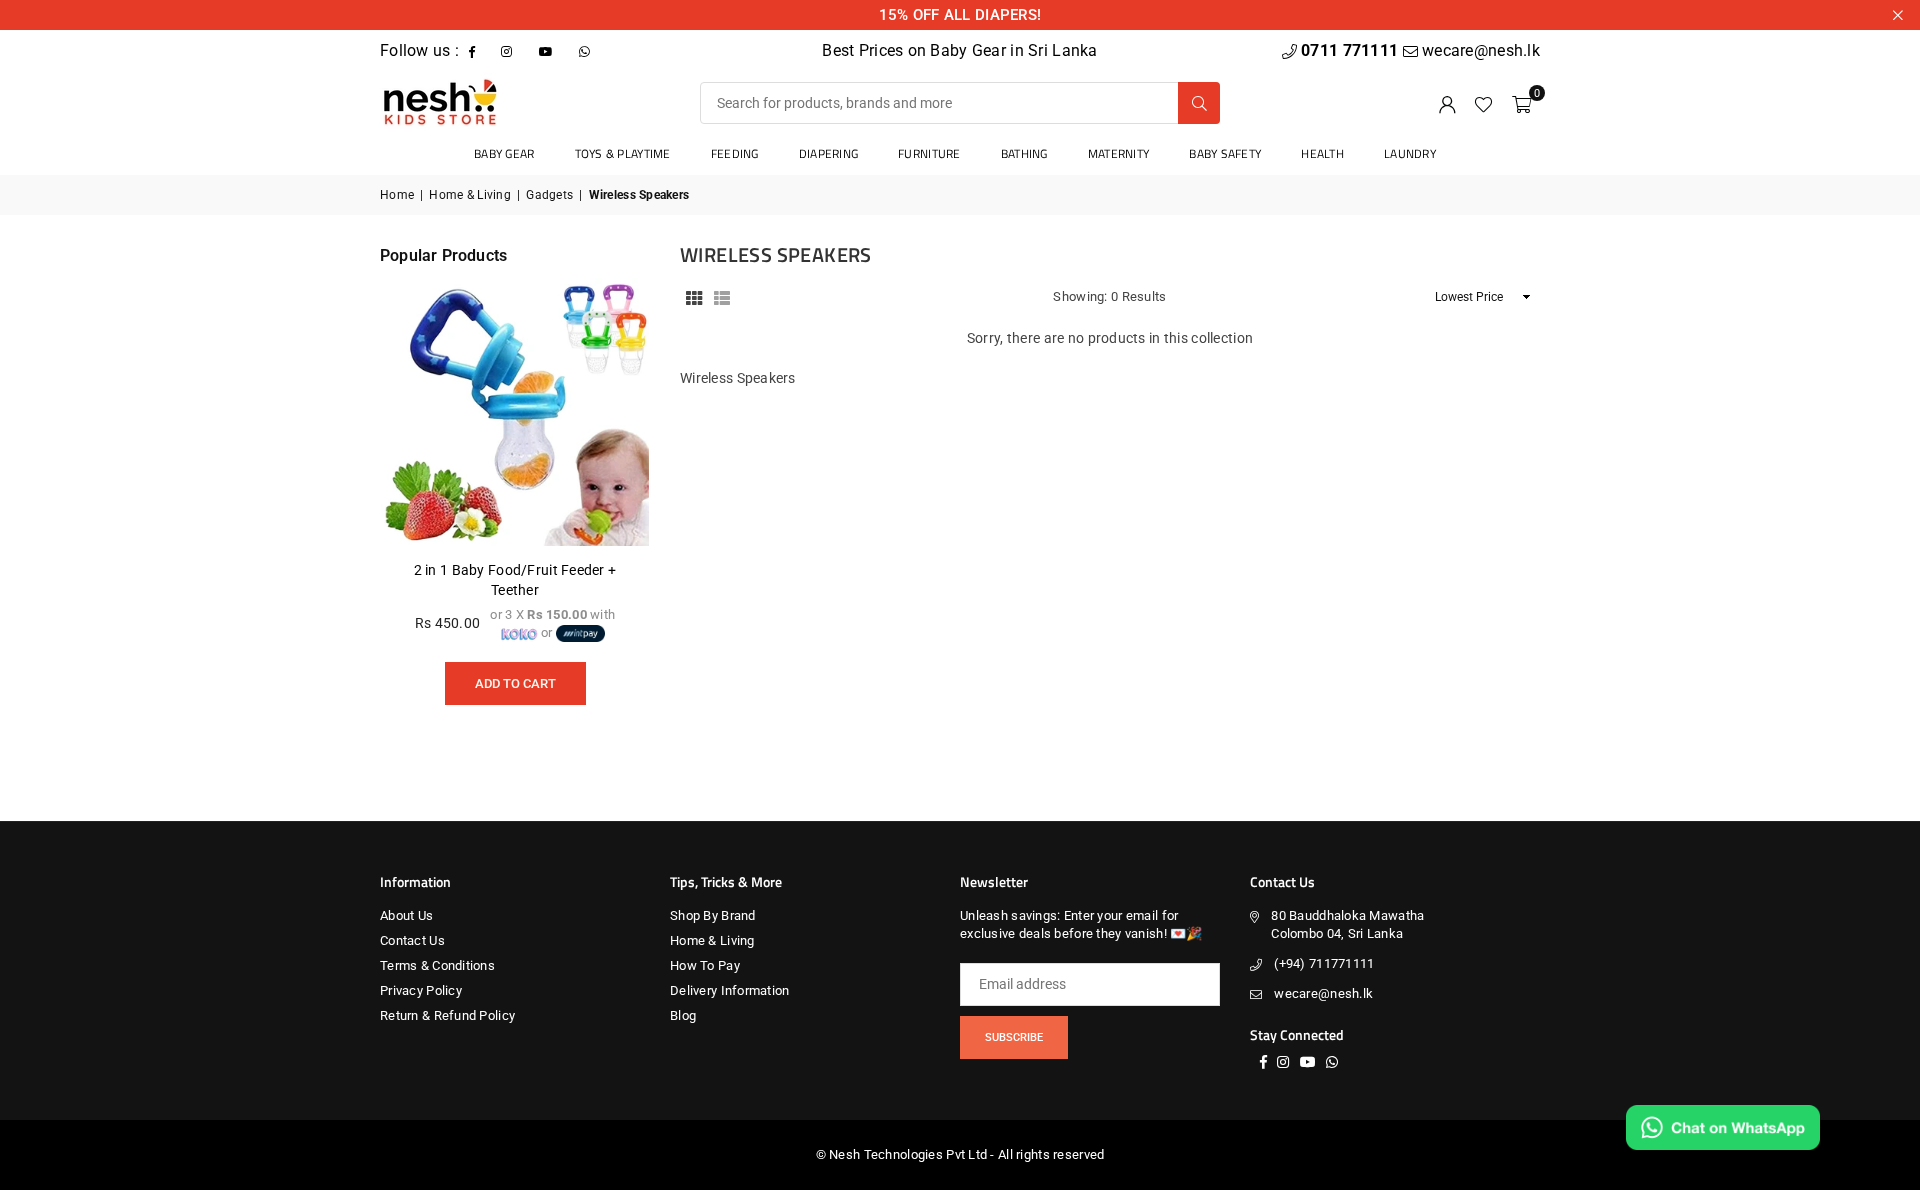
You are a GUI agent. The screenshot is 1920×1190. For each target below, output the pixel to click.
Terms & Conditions (437, 965)
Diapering (829, 153)
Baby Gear (504, 153)
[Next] (610, 509)
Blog (683, 1015)
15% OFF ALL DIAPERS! (960, 15)
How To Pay (705, 965)
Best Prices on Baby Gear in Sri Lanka (959, 50)
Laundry (1410, 153)
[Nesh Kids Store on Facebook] (474, 50)
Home (397, 195)
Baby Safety (1225, 153)
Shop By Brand (713, 915)
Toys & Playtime (623, 153)
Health (1322, 153)
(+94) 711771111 (1324, 963)
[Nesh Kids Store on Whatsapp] (586, 50)
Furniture (929, 153)
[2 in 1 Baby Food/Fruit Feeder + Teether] (515, 412)
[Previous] (420, 509)
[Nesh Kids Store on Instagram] (508, 50)
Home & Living (470, 195)
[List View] (722, 297)
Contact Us (412, 940)
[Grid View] (694, 297)
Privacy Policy (421, 990)
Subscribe (1014, 1037)
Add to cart (515, 676)
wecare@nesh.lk (1323, 993)
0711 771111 (1351, 50)
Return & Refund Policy (447, 1015)
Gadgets (549, 195)
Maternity (1119, 153)
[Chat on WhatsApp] (1723, 1127)
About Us (406, 915)
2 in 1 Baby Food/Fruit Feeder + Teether (515, 580)
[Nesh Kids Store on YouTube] (548, 50)
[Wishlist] (1483, 103)
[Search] (1199, 103)
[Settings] (1447, 103)
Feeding (735, 153)
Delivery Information (730, 990)
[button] (1521, 103)
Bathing (1024, 153)
